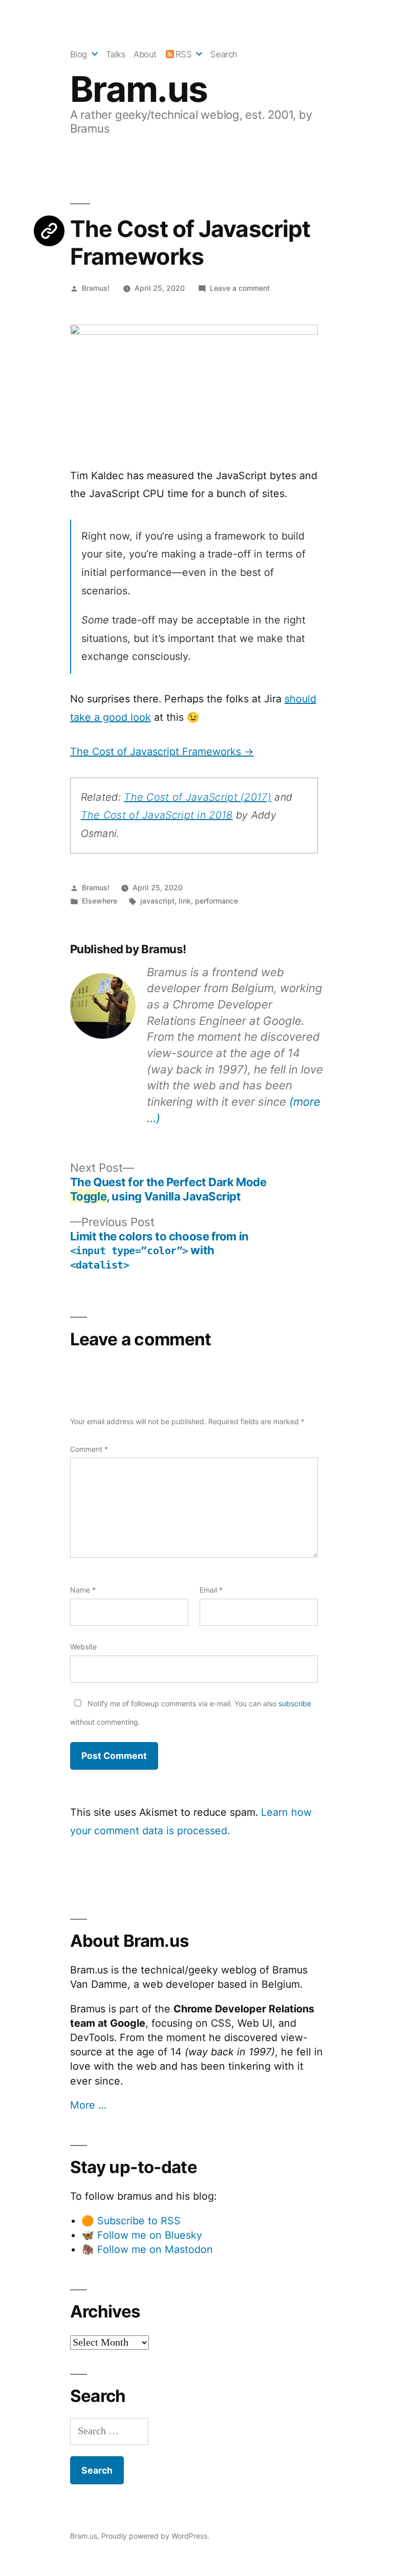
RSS (184, 54)
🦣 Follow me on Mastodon (147, 2249)
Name (83, 1590)
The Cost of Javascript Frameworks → (162, 752)
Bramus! (96, 288)
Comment (89, 1449)
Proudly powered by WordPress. (155, 2536)
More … (88, 2105)
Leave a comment (240, 288)
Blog (79, 54)
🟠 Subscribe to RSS (131, 2221)
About (145, 54)
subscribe (295, 1703)
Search (224, 54)
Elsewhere (100, 901)
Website (83, 1647)
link (185, 901)
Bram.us (139, 89)
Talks (116, 54)
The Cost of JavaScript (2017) (198, 797)
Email (211, 1590)
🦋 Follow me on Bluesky (142, 2235)
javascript (157, 901)
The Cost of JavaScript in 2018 (157, 815)
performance (216, 901)
